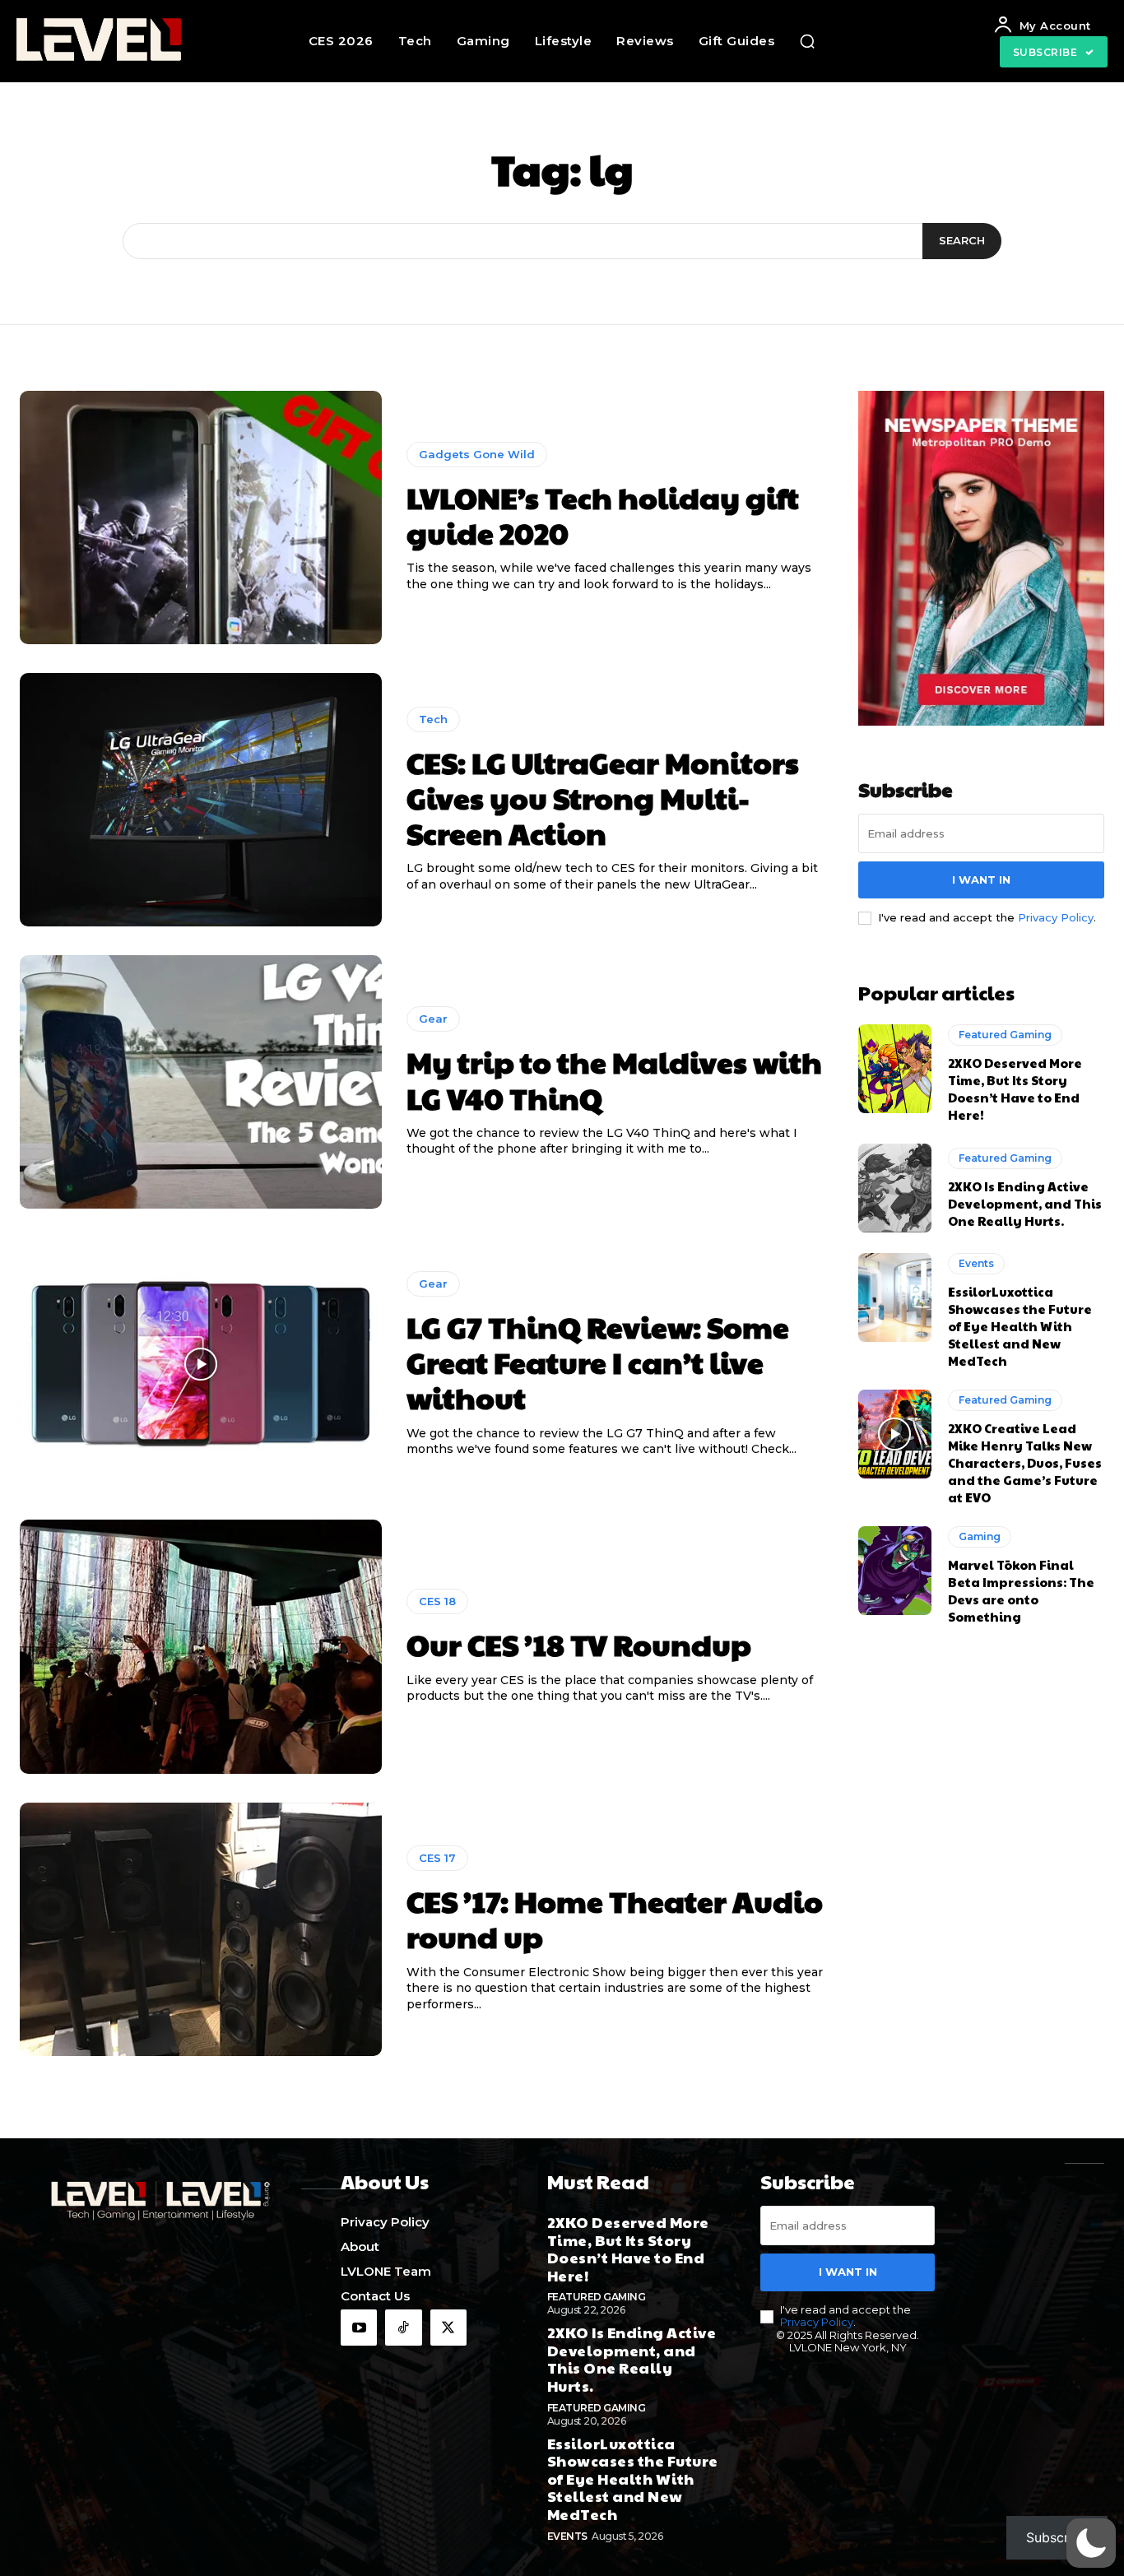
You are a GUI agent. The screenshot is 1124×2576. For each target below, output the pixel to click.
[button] (807, 41)
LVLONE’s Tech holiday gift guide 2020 (603, 515)
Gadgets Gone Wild (477, 454)
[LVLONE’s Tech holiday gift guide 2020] (201, 518)
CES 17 (437, 1858)
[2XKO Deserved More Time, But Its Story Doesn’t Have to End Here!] (895, 1069)
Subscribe (1057, 2537)
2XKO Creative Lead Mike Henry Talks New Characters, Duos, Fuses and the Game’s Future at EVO (1025, 1462)
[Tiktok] (403, 2328)
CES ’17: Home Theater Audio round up (615, 1918)
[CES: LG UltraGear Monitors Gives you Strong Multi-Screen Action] (201, 800)
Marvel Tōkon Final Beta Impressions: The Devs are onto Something (1021, 1590)
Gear (433, 1019)
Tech (433, 719)
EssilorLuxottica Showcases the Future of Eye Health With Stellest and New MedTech (1020, 1326)
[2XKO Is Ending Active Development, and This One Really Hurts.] (895, 1188)
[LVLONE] (115, 41)
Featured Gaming (1005, 1035)
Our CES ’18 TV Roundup (579, 1644)
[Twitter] (448, 2328)
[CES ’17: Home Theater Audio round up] (201, 1929)
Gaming (980, 1536)
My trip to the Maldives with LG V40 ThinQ (614, 1079)
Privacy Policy (1056, 917)
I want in (981, 880)
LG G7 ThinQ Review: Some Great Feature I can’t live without (598, 1362)
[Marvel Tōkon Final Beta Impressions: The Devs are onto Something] (895, 1571)
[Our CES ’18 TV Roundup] (201, 1646)
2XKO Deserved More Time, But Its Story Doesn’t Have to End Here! (1015, 1088)
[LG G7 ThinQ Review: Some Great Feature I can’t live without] (201, 1364)
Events (976, 1263)
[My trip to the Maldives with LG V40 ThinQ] (201, 1082)
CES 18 (437, 1601)
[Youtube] (359, 2328)
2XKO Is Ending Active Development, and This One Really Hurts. (1025, 1203)
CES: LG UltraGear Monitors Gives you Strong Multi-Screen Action (603, 797)
